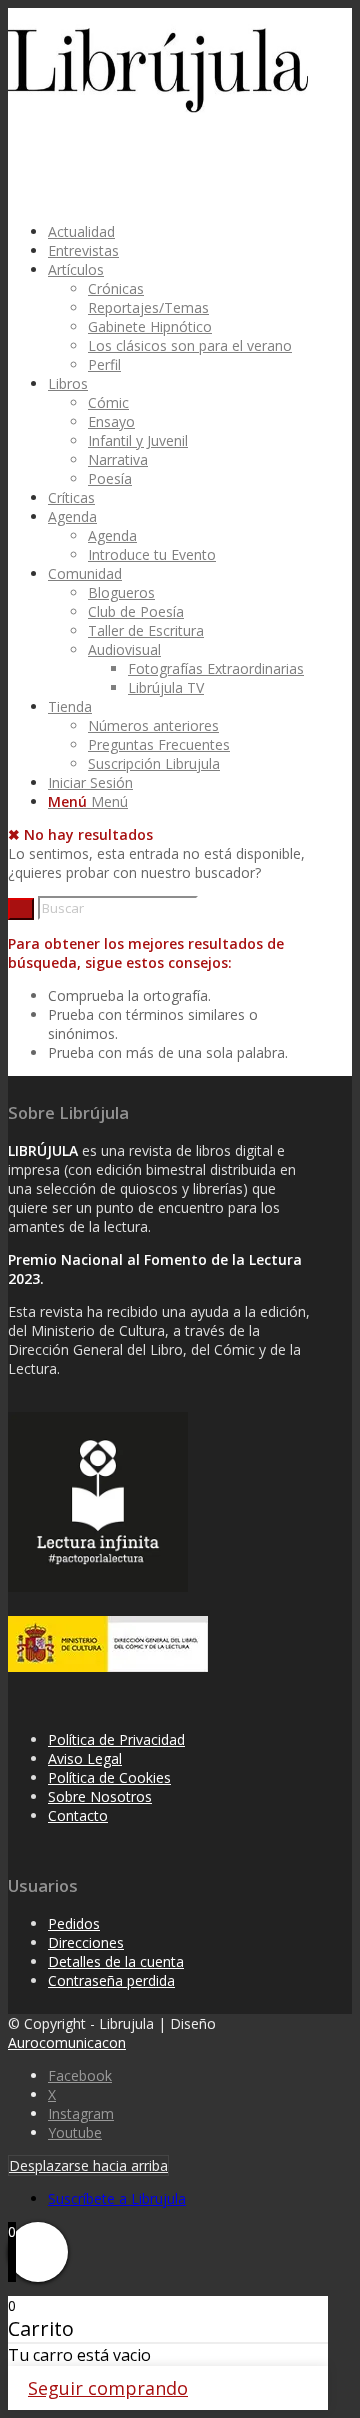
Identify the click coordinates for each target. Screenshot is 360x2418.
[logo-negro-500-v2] (158, 107)
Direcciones (86, 1942)
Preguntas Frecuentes (159, 744)
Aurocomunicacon (67, 2042)
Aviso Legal (85, 1758)
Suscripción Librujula (154, 763)
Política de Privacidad (116, 1739)
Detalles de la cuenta (116, 1961)
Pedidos (74, 1923)
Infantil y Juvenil (138, 440)
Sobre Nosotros (100, 1796)
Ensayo (111, 421)
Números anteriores (153, 725)
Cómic (108, 402)
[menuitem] (183, 231)
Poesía (110, 478)
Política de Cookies (109, 1777)
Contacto (78, 1815)
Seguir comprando (108, 2388)
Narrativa (118, 459)
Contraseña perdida (111, 1980)
